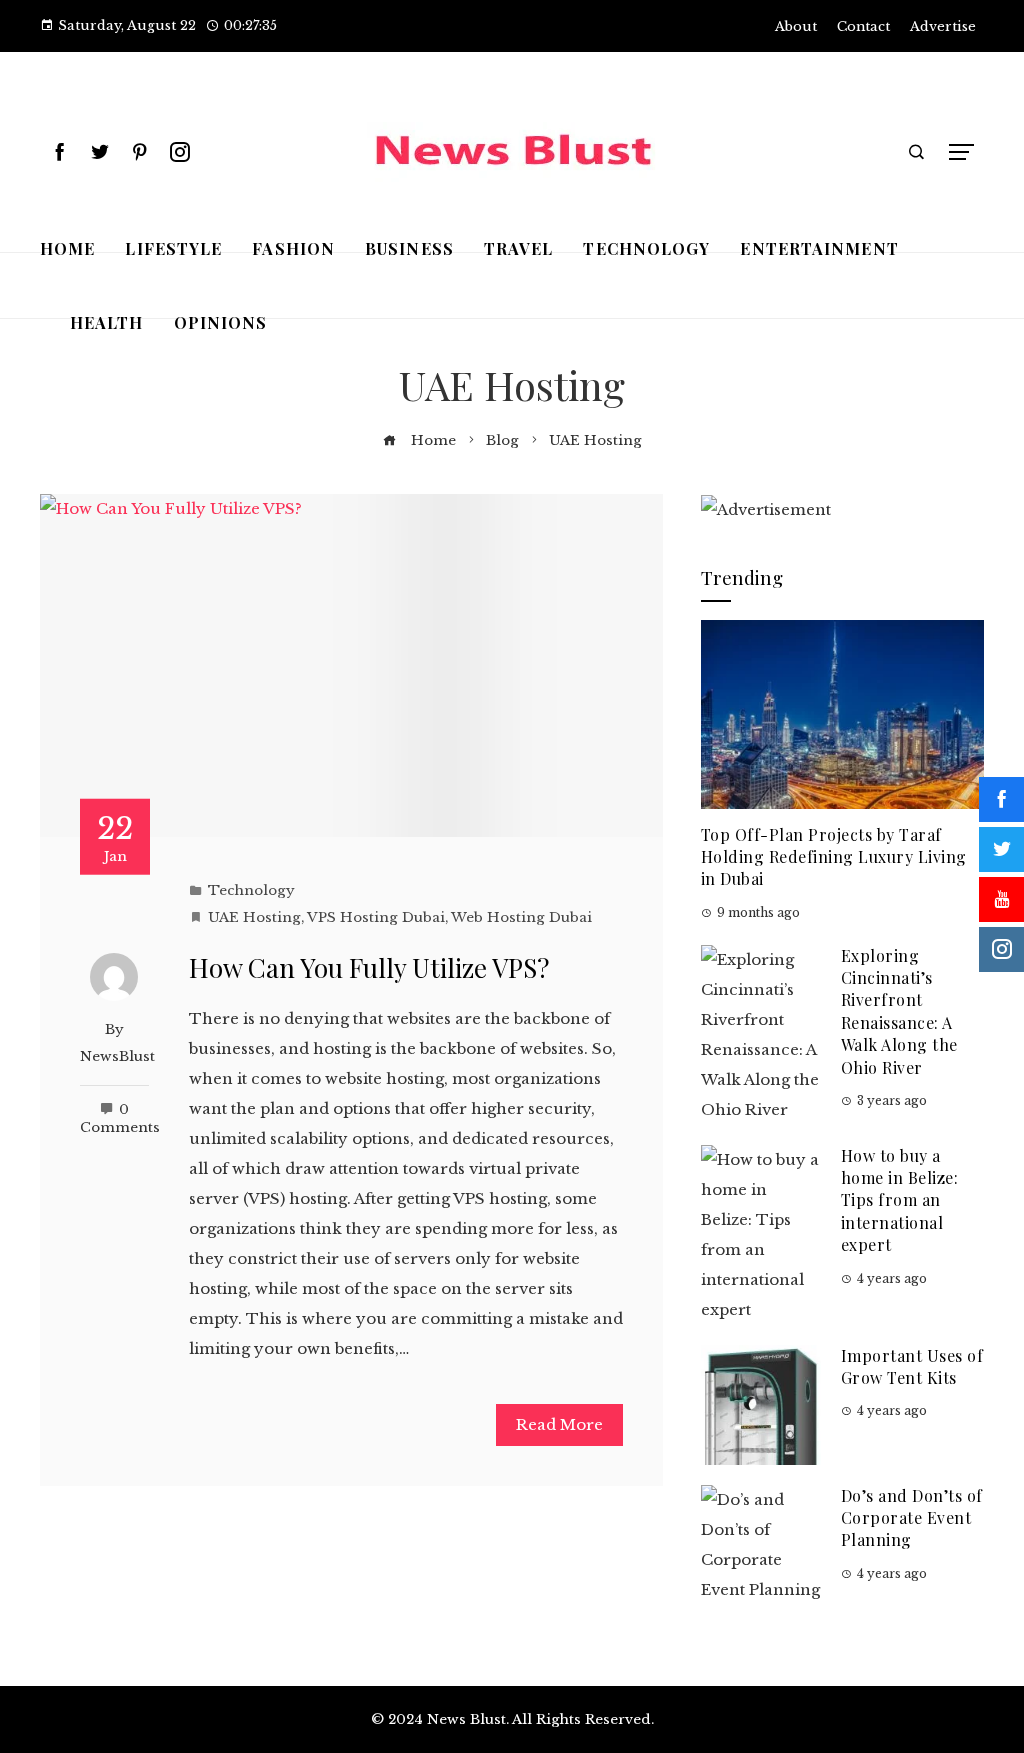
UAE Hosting (254, 917)
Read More (559, 1424)
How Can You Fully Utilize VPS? (369, 967)
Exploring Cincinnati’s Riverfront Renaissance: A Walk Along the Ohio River (899, 1011)
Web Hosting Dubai (521, 917)
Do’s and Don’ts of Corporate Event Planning (912, 1518)
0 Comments (120, 1118)
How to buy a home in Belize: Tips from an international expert (900, 1200)
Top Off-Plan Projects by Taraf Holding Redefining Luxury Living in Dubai (834, 857)
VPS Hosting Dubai (376, 917)
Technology (251, 890)
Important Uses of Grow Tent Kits (912, 1366)
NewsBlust (117, 1056)
